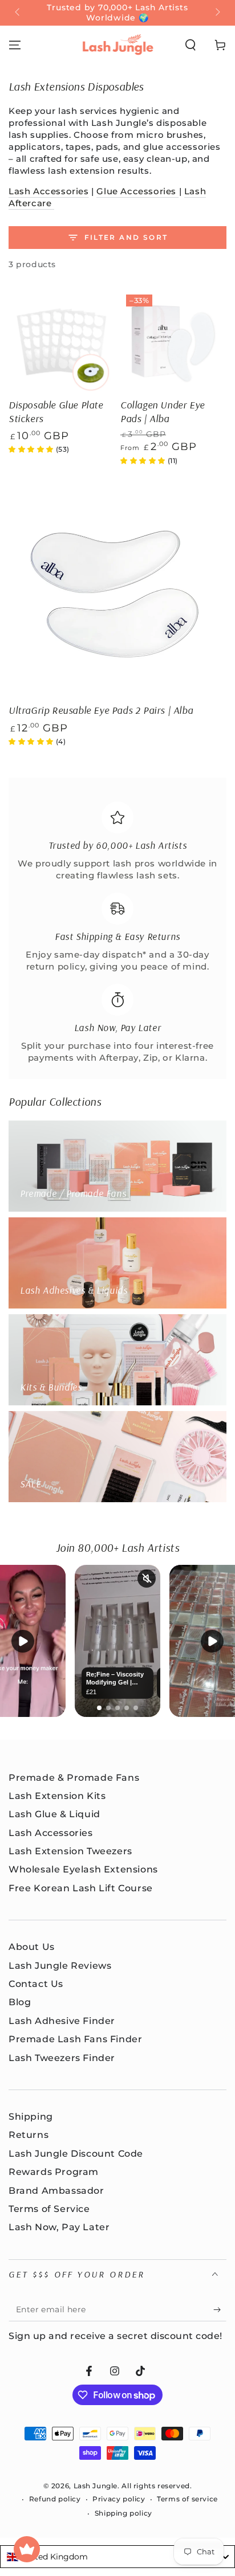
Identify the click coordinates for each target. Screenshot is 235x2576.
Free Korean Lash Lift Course (81, 1888)
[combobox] (117, 2557)
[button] (191, 45)
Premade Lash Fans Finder (75, 2039)
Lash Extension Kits (57, 1796)
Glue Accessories (137, 191)
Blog (20, 2002)
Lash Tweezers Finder (62, 2058)
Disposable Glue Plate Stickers (56, 411)
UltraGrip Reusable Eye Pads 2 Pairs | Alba (101, 710)
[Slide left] (18, 13)
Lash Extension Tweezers (70, 1851)
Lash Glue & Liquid (54, 1814)
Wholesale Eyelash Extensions (83, 1869)
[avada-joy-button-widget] (27, 2549)
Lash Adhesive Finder (62, 2021)
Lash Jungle (96, 2486)
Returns (29, 2135)
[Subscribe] (220, 2310)
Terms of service (187, 2499)
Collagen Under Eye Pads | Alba (163, 411)
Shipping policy (123, 2513)
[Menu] (15, 45)
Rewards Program (54, 2172)
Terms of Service (49, 2209)
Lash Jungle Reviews (60, 1966)
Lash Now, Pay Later (59, 2227)
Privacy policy (119, 2499)
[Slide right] (217, 13)
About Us (32, 1947)
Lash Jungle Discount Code (76, 2154)
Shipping (31, 2117)
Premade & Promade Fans (74, 1778)
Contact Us (36, 1984)
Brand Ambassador (56, 2191)
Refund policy (55, 2499)
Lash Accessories (49, 191)
